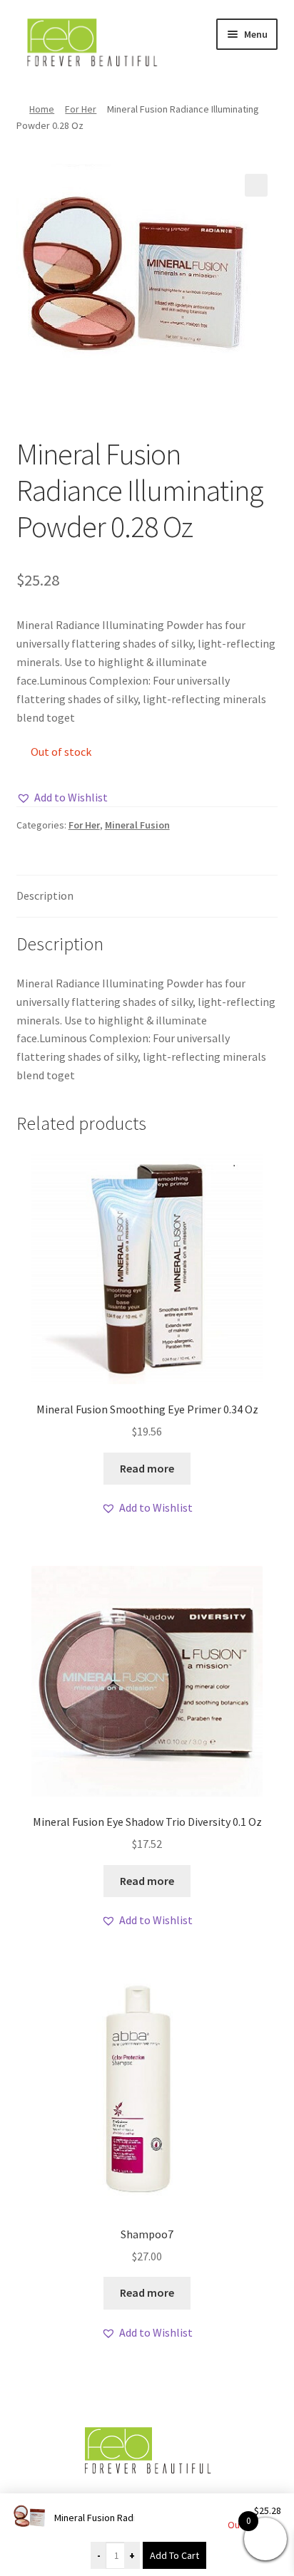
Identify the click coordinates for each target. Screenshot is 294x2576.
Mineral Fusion (137, 825)
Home (42, 109)
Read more (147, 1468)
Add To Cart (174, 2555)
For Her (81, 109)
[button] (256, 185)
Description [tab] (45, 895)
